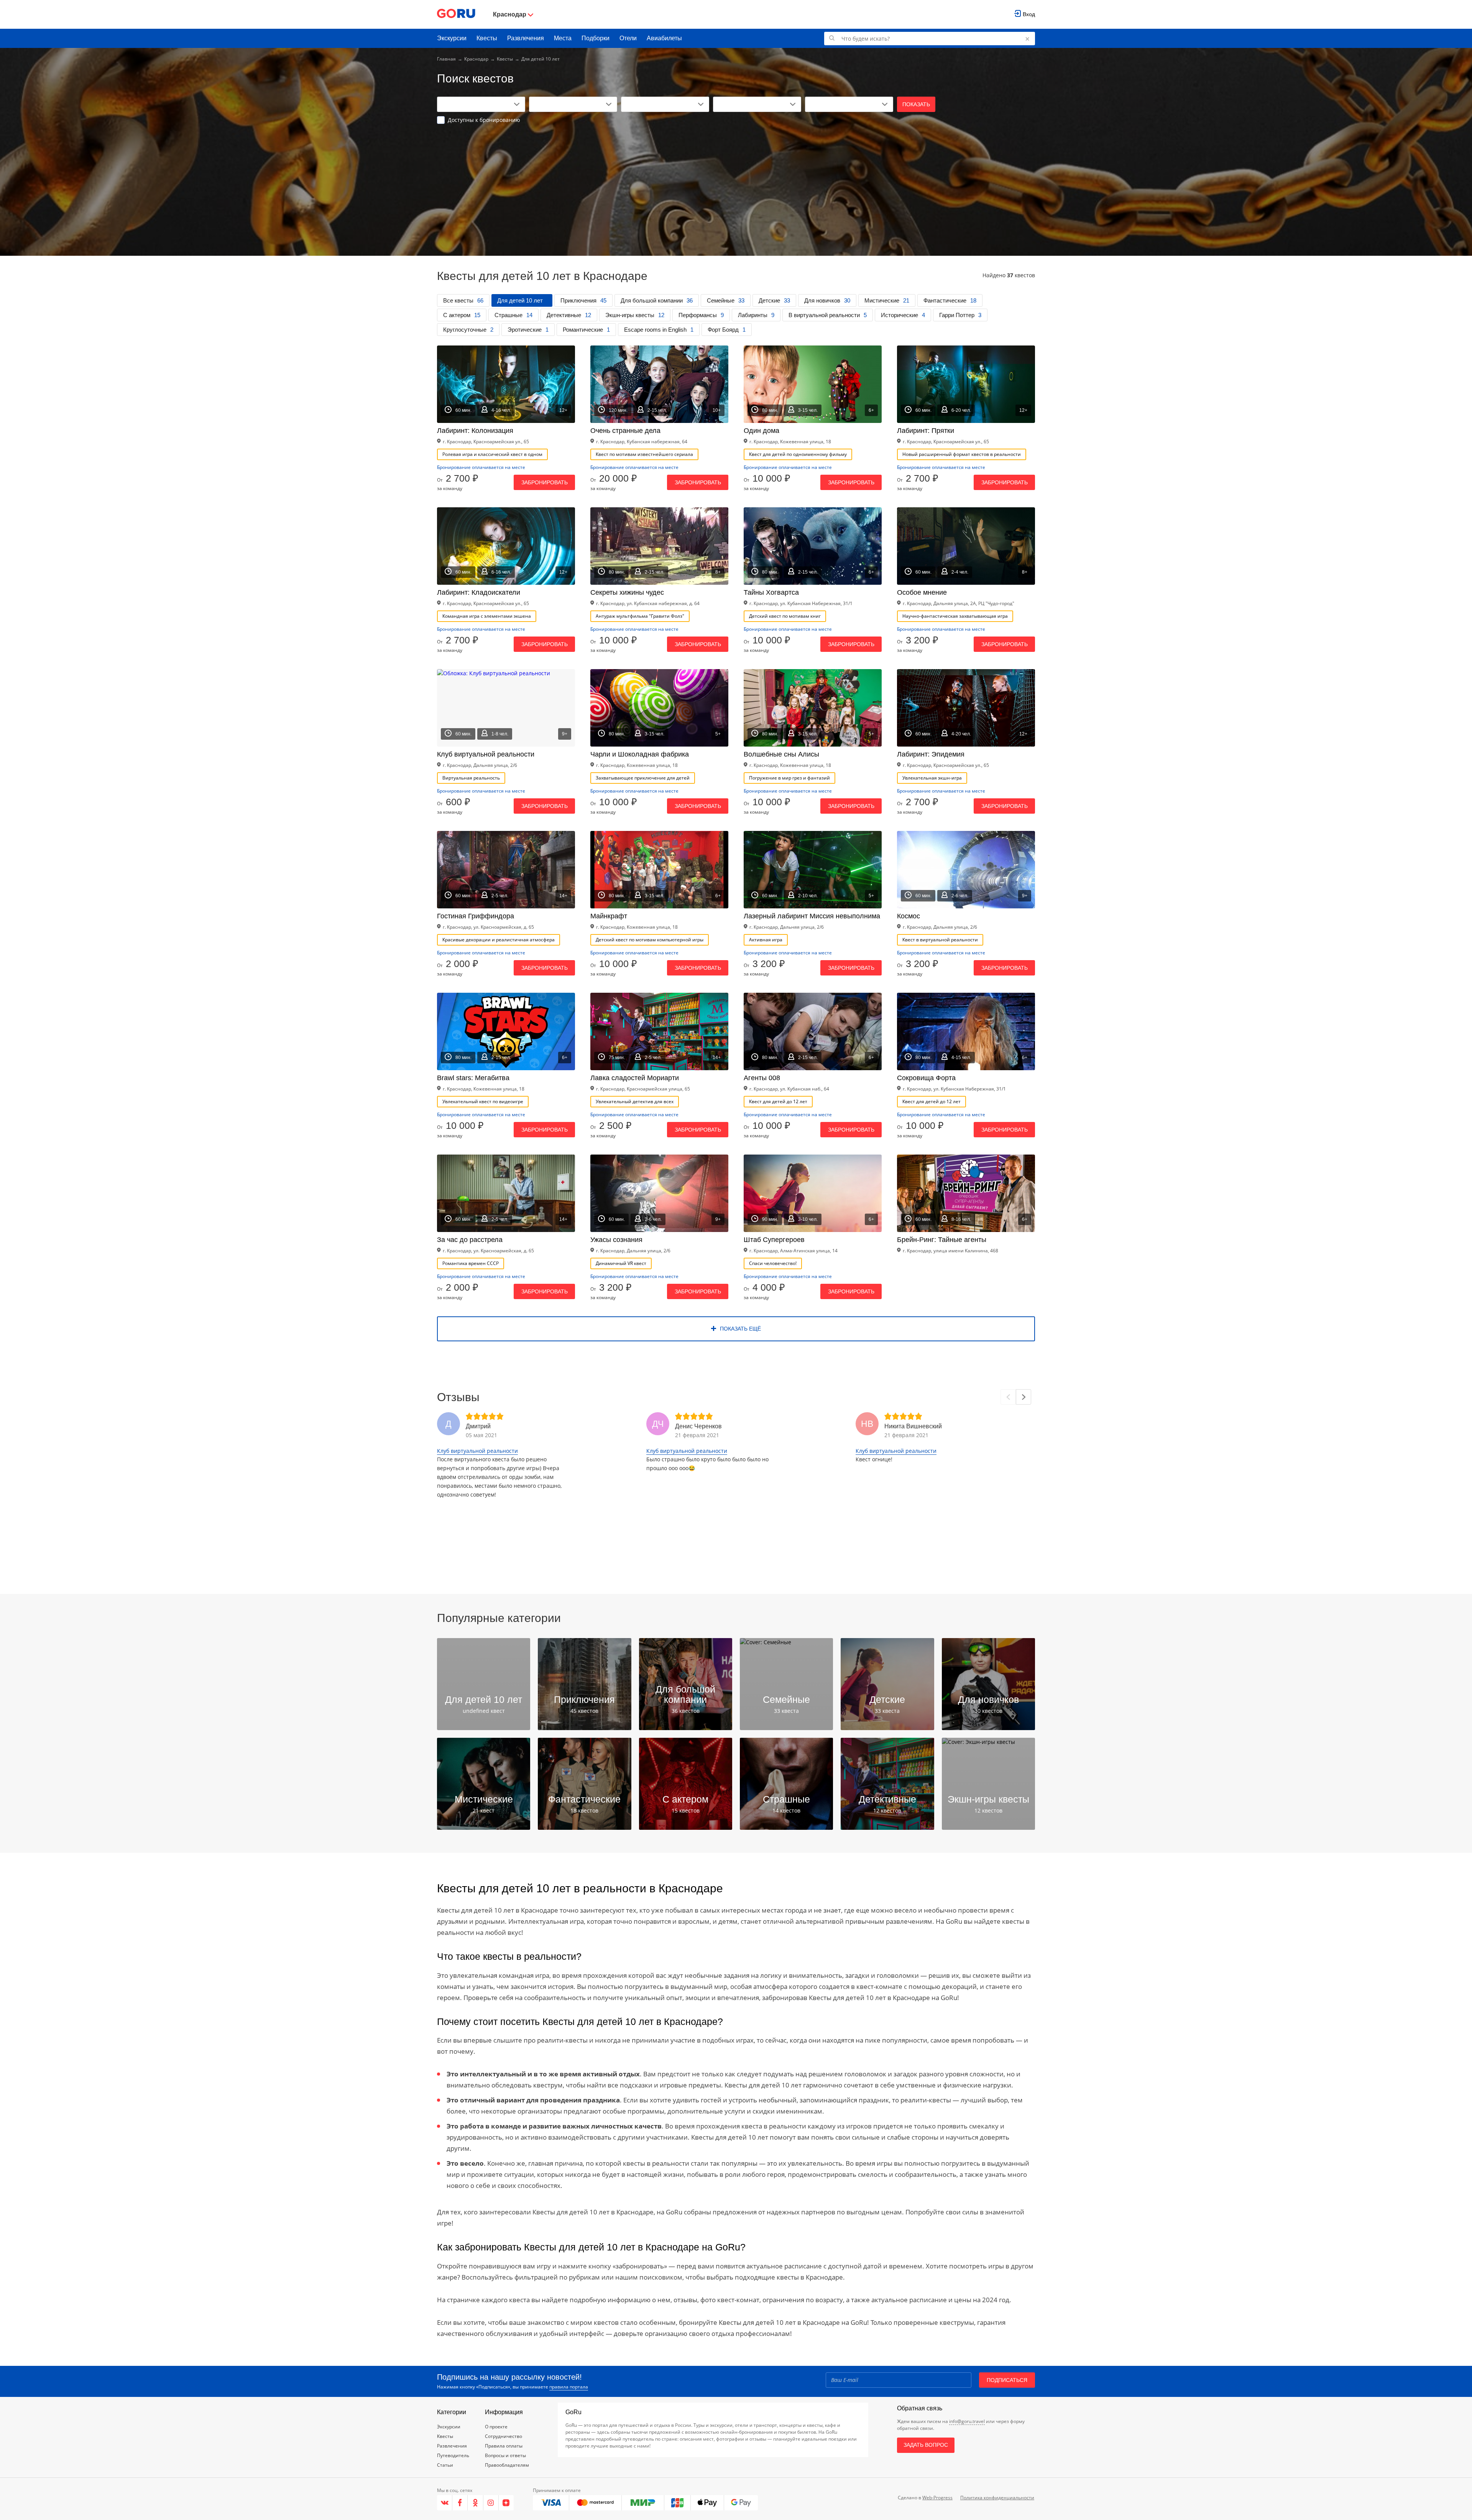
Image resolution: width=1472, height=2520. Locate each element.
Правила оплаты (504, 2446)
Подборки (596, 38)
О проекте (496, 2427)
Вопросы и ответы (505, 2455)
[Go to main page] (456, 14)
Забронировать (545, 482)
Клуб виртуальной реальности (477, 1451)
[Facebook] (460, 2503)
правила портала (569, 2387)
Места (563, 38)
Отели (628, 38)
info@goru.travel (967, 2421)
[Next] (1024, 1397)
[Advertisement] (736, 181)
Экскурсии (452, 38)
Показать (916, 104)
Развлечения (526, 38)
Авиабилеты (664, 38)
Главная (446, 59)
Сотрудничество (504, 2436)
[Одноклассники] (475, 2503)
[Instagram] (491, 2503)
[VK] (445, 2503)
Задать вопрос (926, 2445)
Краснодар (476, 59)
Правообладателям (507, 2465)
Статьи (445, 2465)
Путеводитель (453, 2455)
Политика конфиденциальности (997, 2498)
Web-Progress (937, 2498)
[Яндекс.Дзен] (506, 2503)
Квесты (487, 38)
